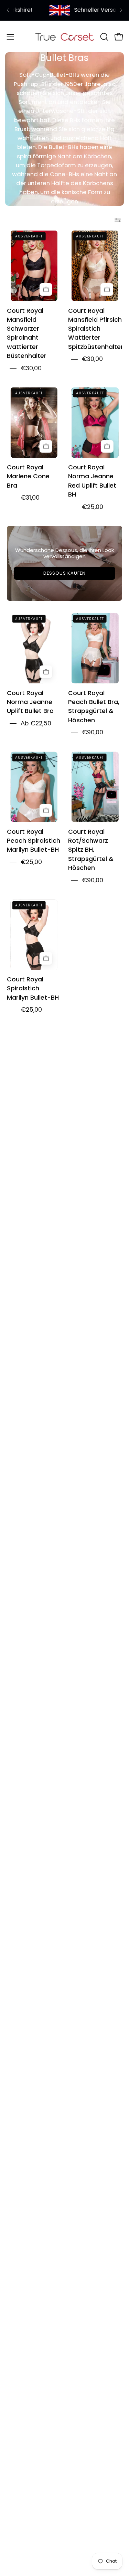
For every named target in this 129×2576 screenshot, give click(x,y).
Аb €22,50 (36, 723)
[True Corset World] (65, 37)
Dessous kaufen (64, 573)
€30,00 (31, 368)
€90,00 (93, 732)
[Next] (121, 10)
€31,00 (30, 498)
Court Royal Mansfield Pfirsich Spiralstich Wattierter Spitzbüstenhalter (96, 329)
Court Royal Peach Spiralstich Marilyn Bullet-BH (34, 841)
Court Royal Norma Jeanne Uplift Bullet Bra (30, 702)
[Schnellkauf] (46, 290)
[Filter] (118, 220)
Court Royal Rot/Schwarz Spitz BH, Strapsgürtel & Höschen (91, 850)
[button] (104, 37)
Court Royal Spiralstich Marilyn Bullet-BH (33, 989)
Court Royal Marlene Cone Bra (28, 477)
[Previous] (8, 10)
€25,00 (93, 507)
